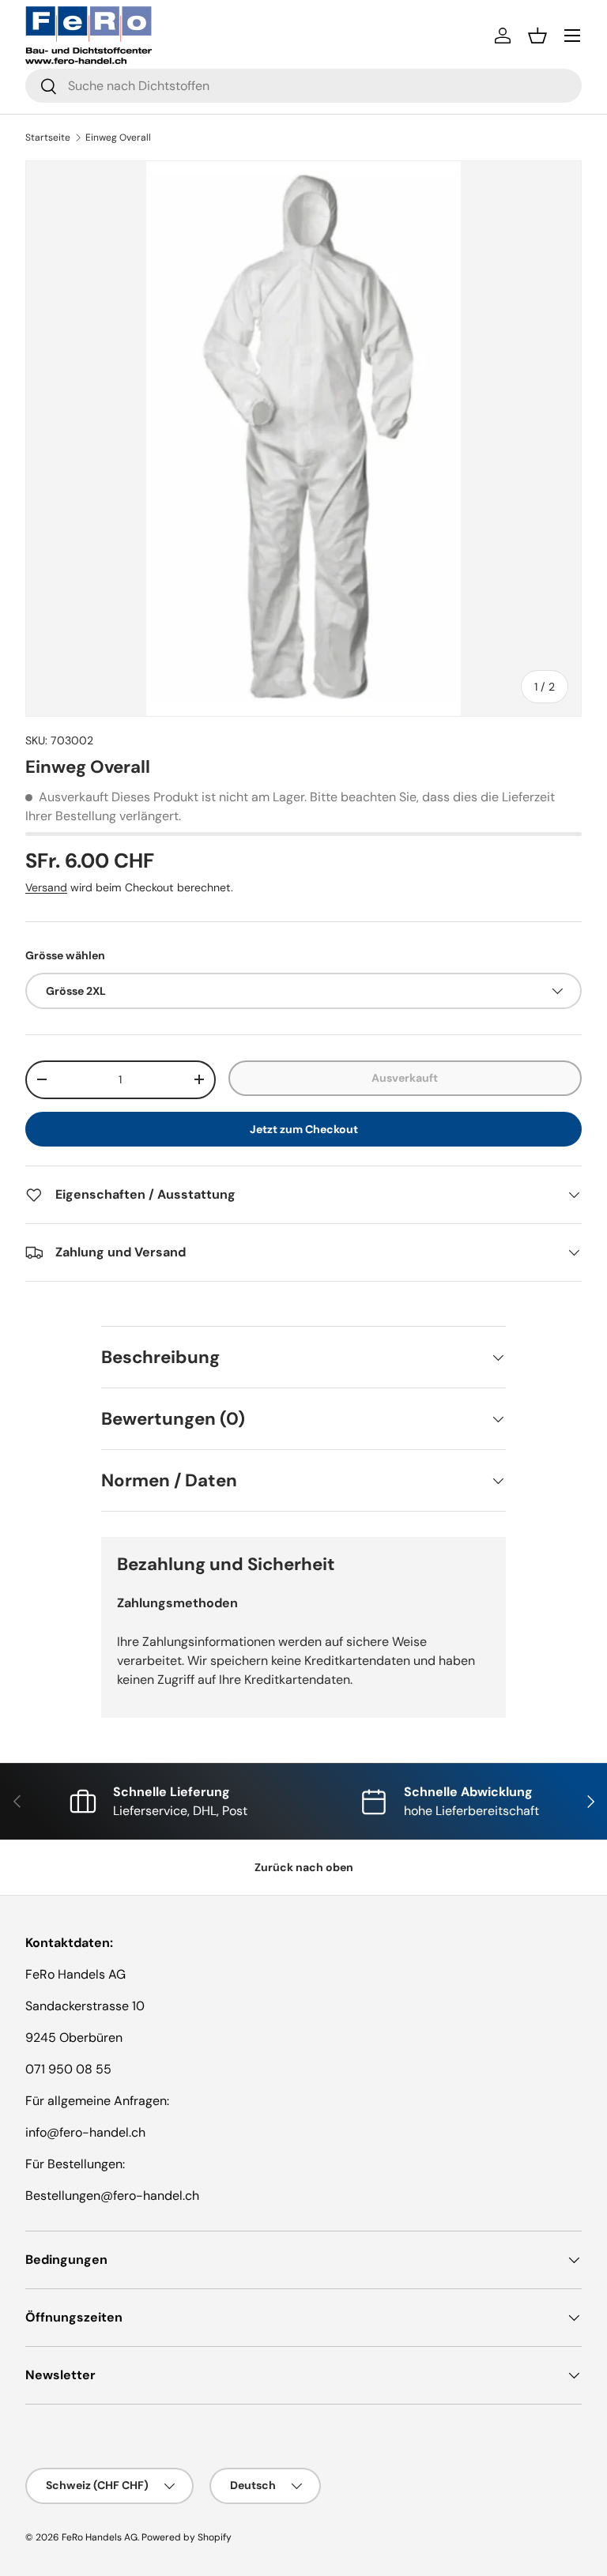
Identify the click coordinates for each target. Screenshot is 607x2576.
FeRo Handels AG (100, 2537)
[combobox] (303, 86)
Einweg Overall (118, 137)
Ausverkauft (405, 1078)
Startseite (48, 137)
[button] (537, 36)
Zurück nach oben (304, 1867)
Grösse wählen (65, 955)
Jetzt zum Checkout (304, 1129)
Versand (46, 887)
